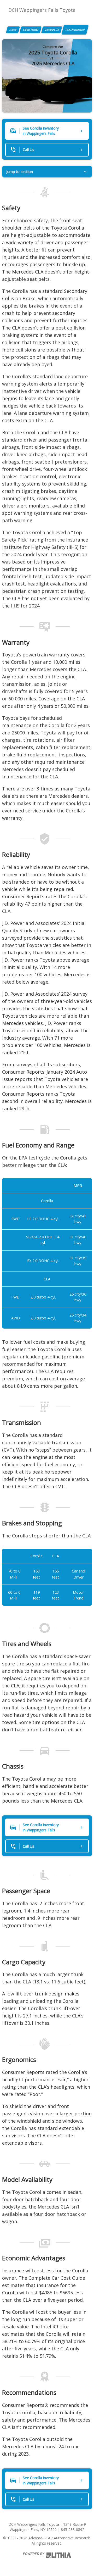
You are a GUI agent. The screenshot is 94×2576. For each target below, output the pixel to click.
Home (13, 30)
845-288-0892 (73, 2530)
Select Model (31, 30)
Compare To (52, 30)
